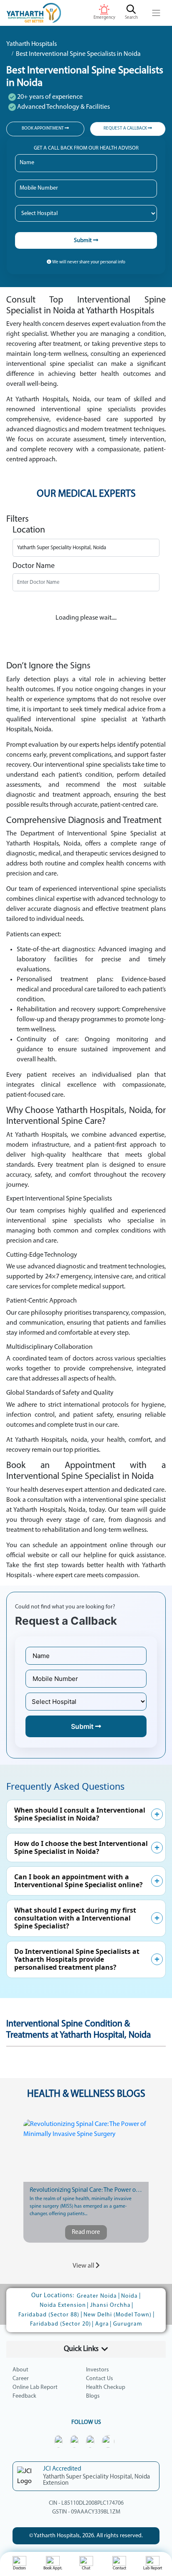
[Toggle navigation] (156, 13)
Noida (129, 2296)
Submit (83, 241)
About (20, 2370)
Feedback (24, 2396)
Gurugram (128, 2324)
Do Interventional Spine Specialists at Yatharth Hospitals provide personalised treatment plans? (77, 1959)
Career (21, 2379)
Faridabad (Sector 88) (49, 2315)
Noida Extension (63, 2305)
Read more (86, 2232)
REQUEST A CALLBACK (126, 129)
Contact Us (100, 2379)
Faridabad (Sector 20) (61, 2324)
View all (84, 2266)
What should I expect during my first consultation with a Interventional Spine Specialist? (75, 1918)
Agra (102, 2324)
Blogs (93, 2396)
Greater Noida (97, 2296)
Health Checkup (106, 2387)
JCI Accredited (62, 2469)
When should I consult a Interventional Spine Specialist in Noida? (80, 1814)
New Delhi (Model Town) (118, 2315)
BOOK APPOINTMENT (43, 129)
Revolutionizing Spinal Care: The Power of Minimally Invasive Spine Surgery (86, 2190)
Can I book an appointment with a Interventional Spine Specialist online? (78, 1881)
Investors (97, 2370)
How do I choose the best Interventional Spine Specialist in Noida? (81, 1847)
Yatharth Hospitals (32, 44)
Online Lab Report (35, 2387)
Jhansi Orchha (110, 2305)
